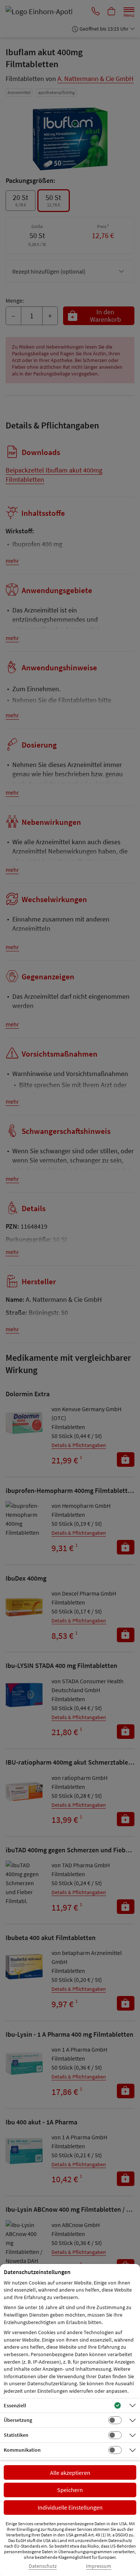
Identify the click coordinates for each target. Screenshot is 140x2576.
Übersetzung (18, 2420)
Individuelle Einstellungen (70, 2507)
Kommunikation (22, 2450)
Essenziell (15, 2405)
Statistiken (16, 2435)
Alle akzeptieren (70, 2473)
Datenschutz (43, 2566)
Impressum (99, 2566)
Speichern (70, 2490)
